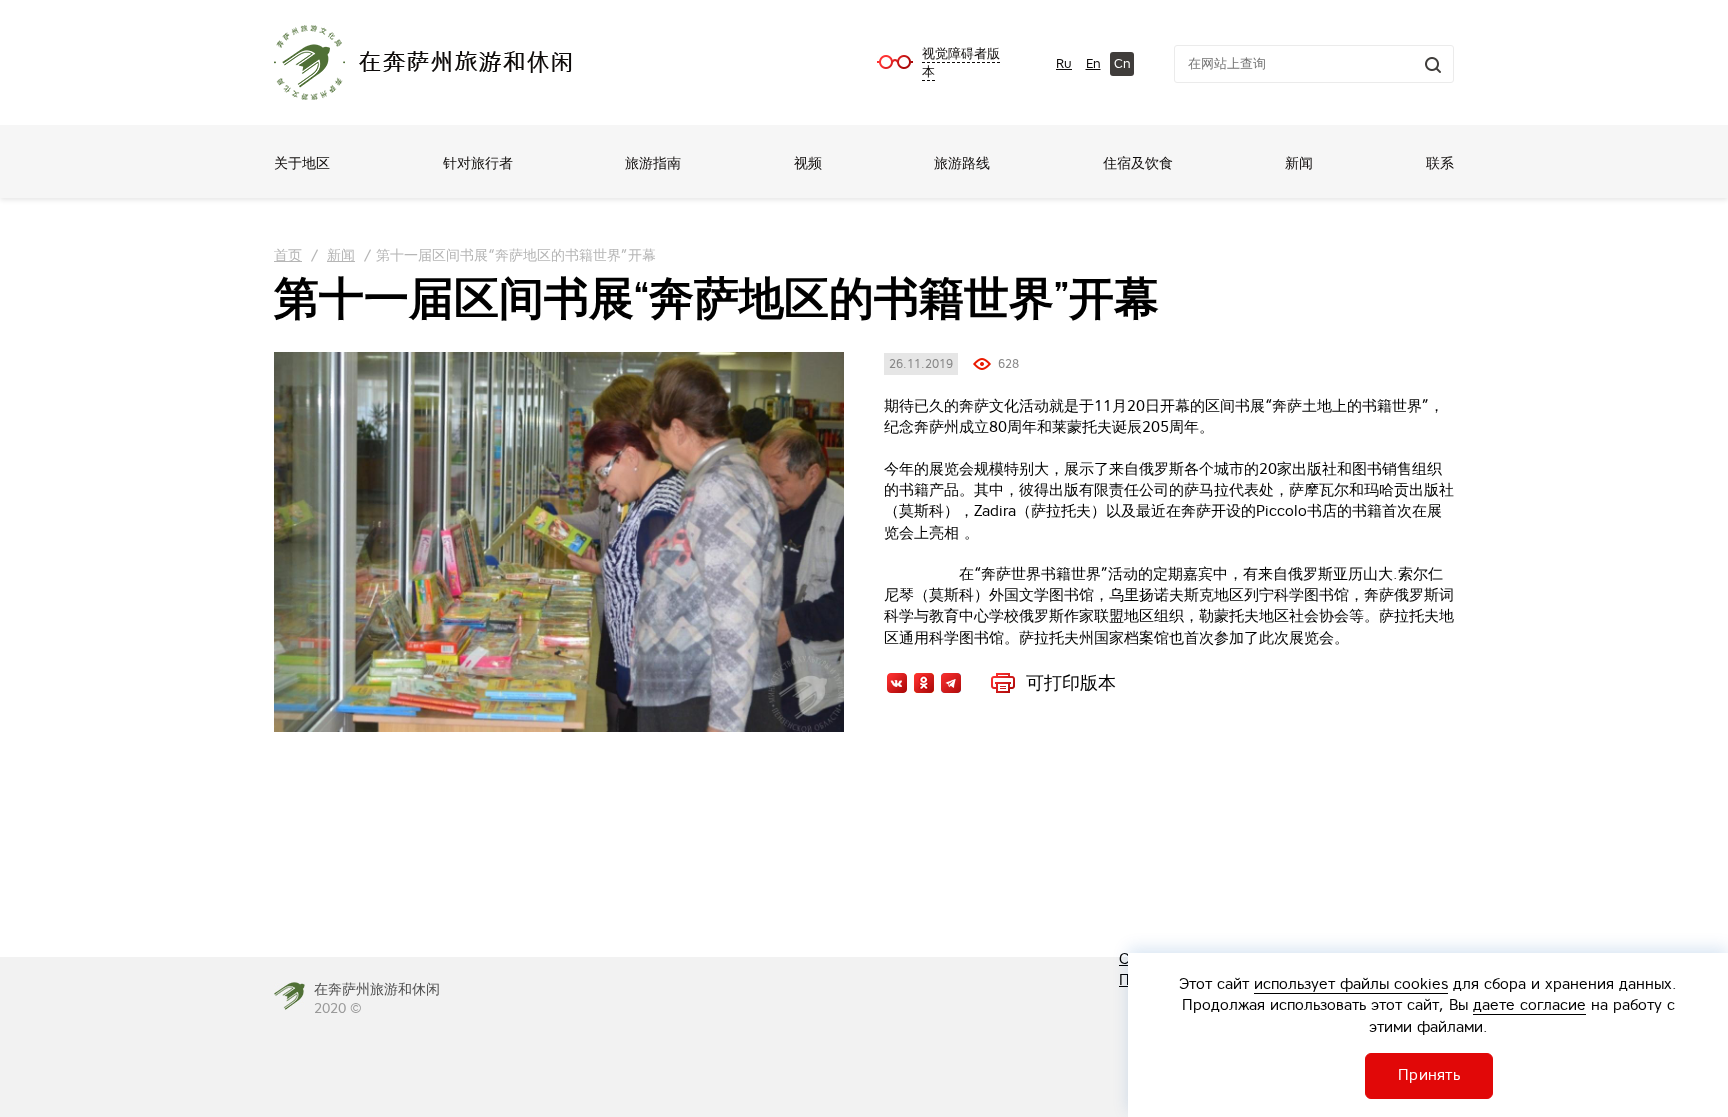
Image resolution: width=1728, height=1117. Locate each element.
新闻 (1299, 163)
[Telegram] (951, 683)
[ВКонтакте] (897, 683)
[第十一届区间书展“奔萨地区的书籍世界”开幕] (559, 542)
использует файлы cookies (1351, 983)
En (1093, 63)
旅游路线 (962, 163)
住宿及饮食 (1138, 163)
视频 (808, 163)
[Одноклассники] (924, 683)
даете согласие (1529, 1004)
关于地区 (302, 163)
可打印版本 (1071, 683)
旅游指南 (653, 163)
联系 (1440, 163)
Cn (1122, 63)
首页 (288, 255)
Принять (1429, 1074)
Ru (1064, 63)
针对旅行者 (478, 163)
